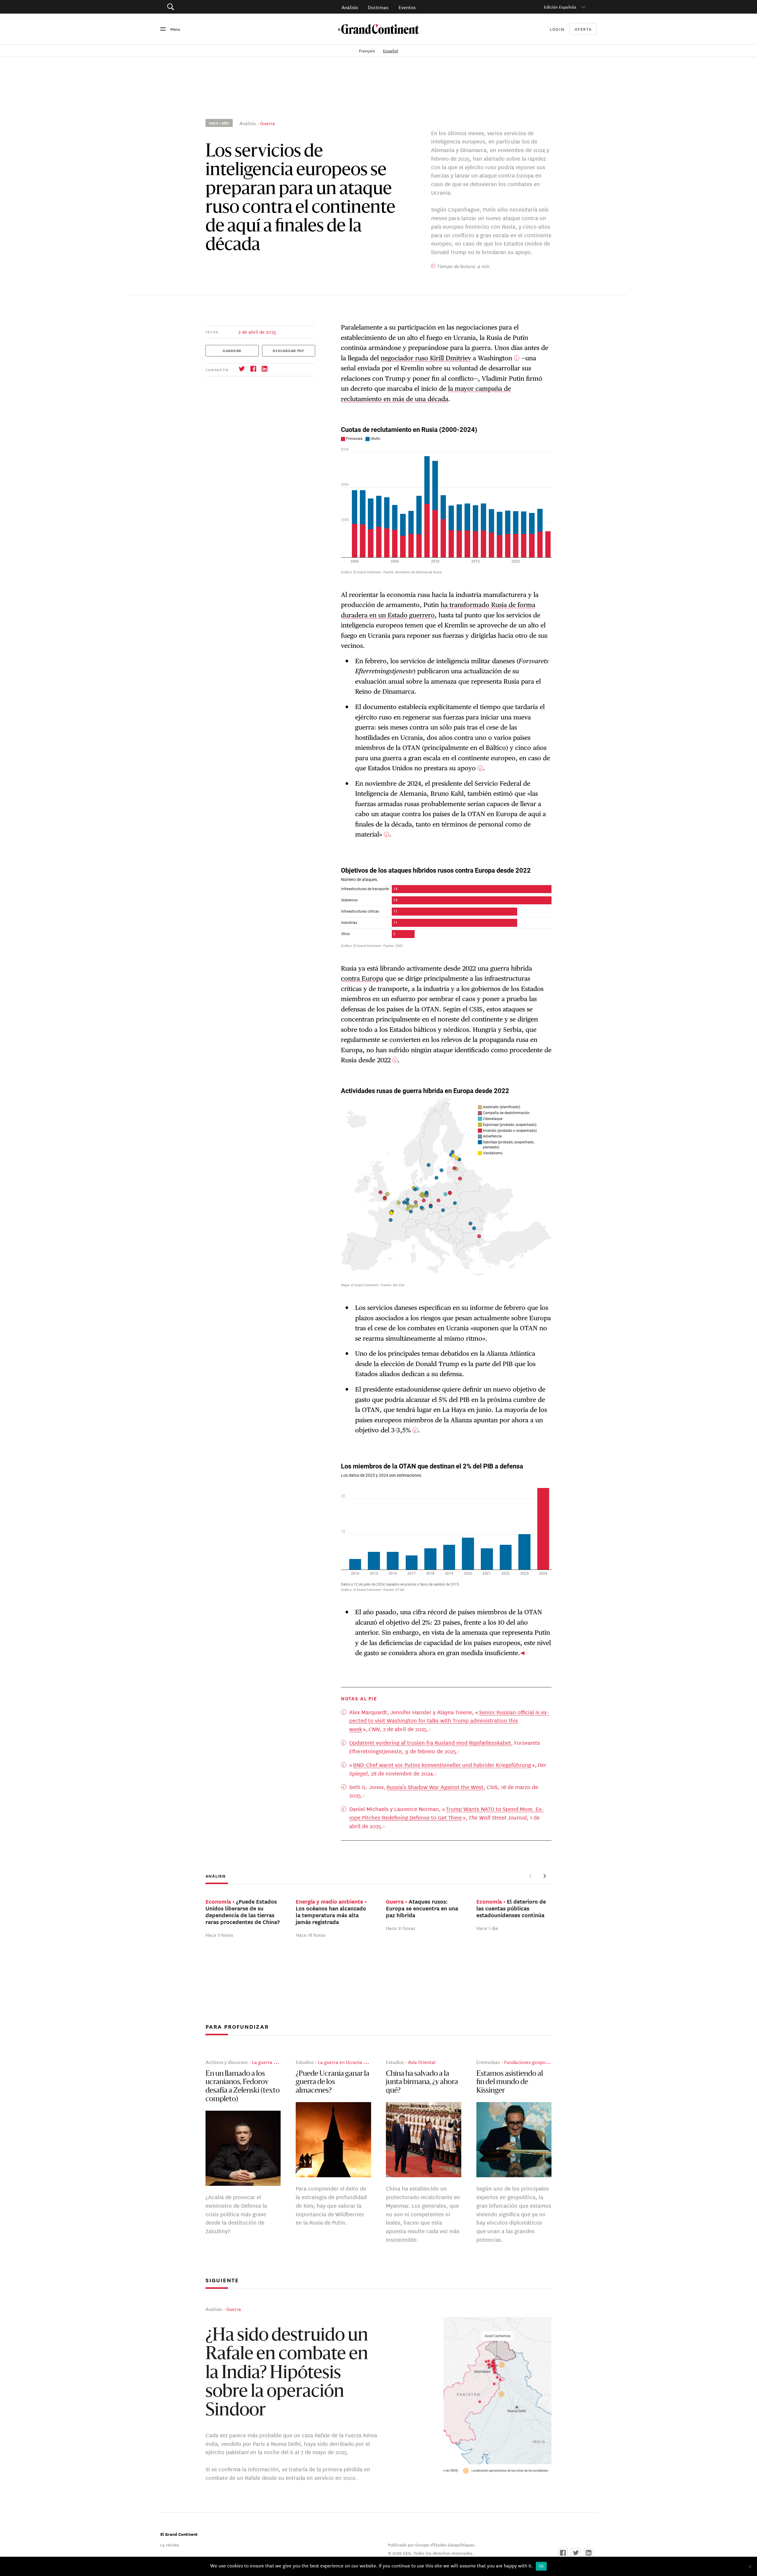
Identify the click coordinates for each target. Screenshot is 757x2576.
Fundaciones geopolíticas (531, 2062)
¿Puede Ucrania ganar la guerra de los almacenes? (333, 2082)
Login (557, 29)
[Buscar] (204, 7)
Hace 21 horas (401, 1928)
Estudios (305, 2062)
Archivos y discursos (227, 2062)
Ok (541, 2566)
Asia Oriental (422, 2062)
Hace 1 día (487, 1928)
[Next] (544, 1876)
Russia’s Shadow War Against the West (435, 1787)
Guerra (268, 123)
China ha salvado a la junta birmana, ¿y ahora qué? (422, 2082)
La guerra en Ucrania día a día (350, 2062)
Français (368, 51)
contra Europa (362, 978)
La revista (170, 2545)
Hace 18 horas (310, 1935)
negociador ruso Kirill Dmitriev (426, 358)
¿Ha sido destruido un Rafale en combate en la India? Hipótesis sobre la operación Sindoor (287, 2374)
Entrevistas (488, 2062)
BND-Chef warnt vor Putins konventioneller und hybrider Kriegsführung (442, 1765)
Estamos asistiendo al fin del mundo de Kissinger (510, 2082)
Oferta (583, 29)
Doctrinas (378, 7)
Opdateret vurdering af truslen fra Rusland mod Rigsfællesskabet (430, 1742)
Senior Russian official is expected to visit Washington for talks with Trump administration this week (449, 1720)
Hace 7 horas (219, 1935)
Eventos (407, 7)
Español (390, 51)
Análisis (350, 7)
